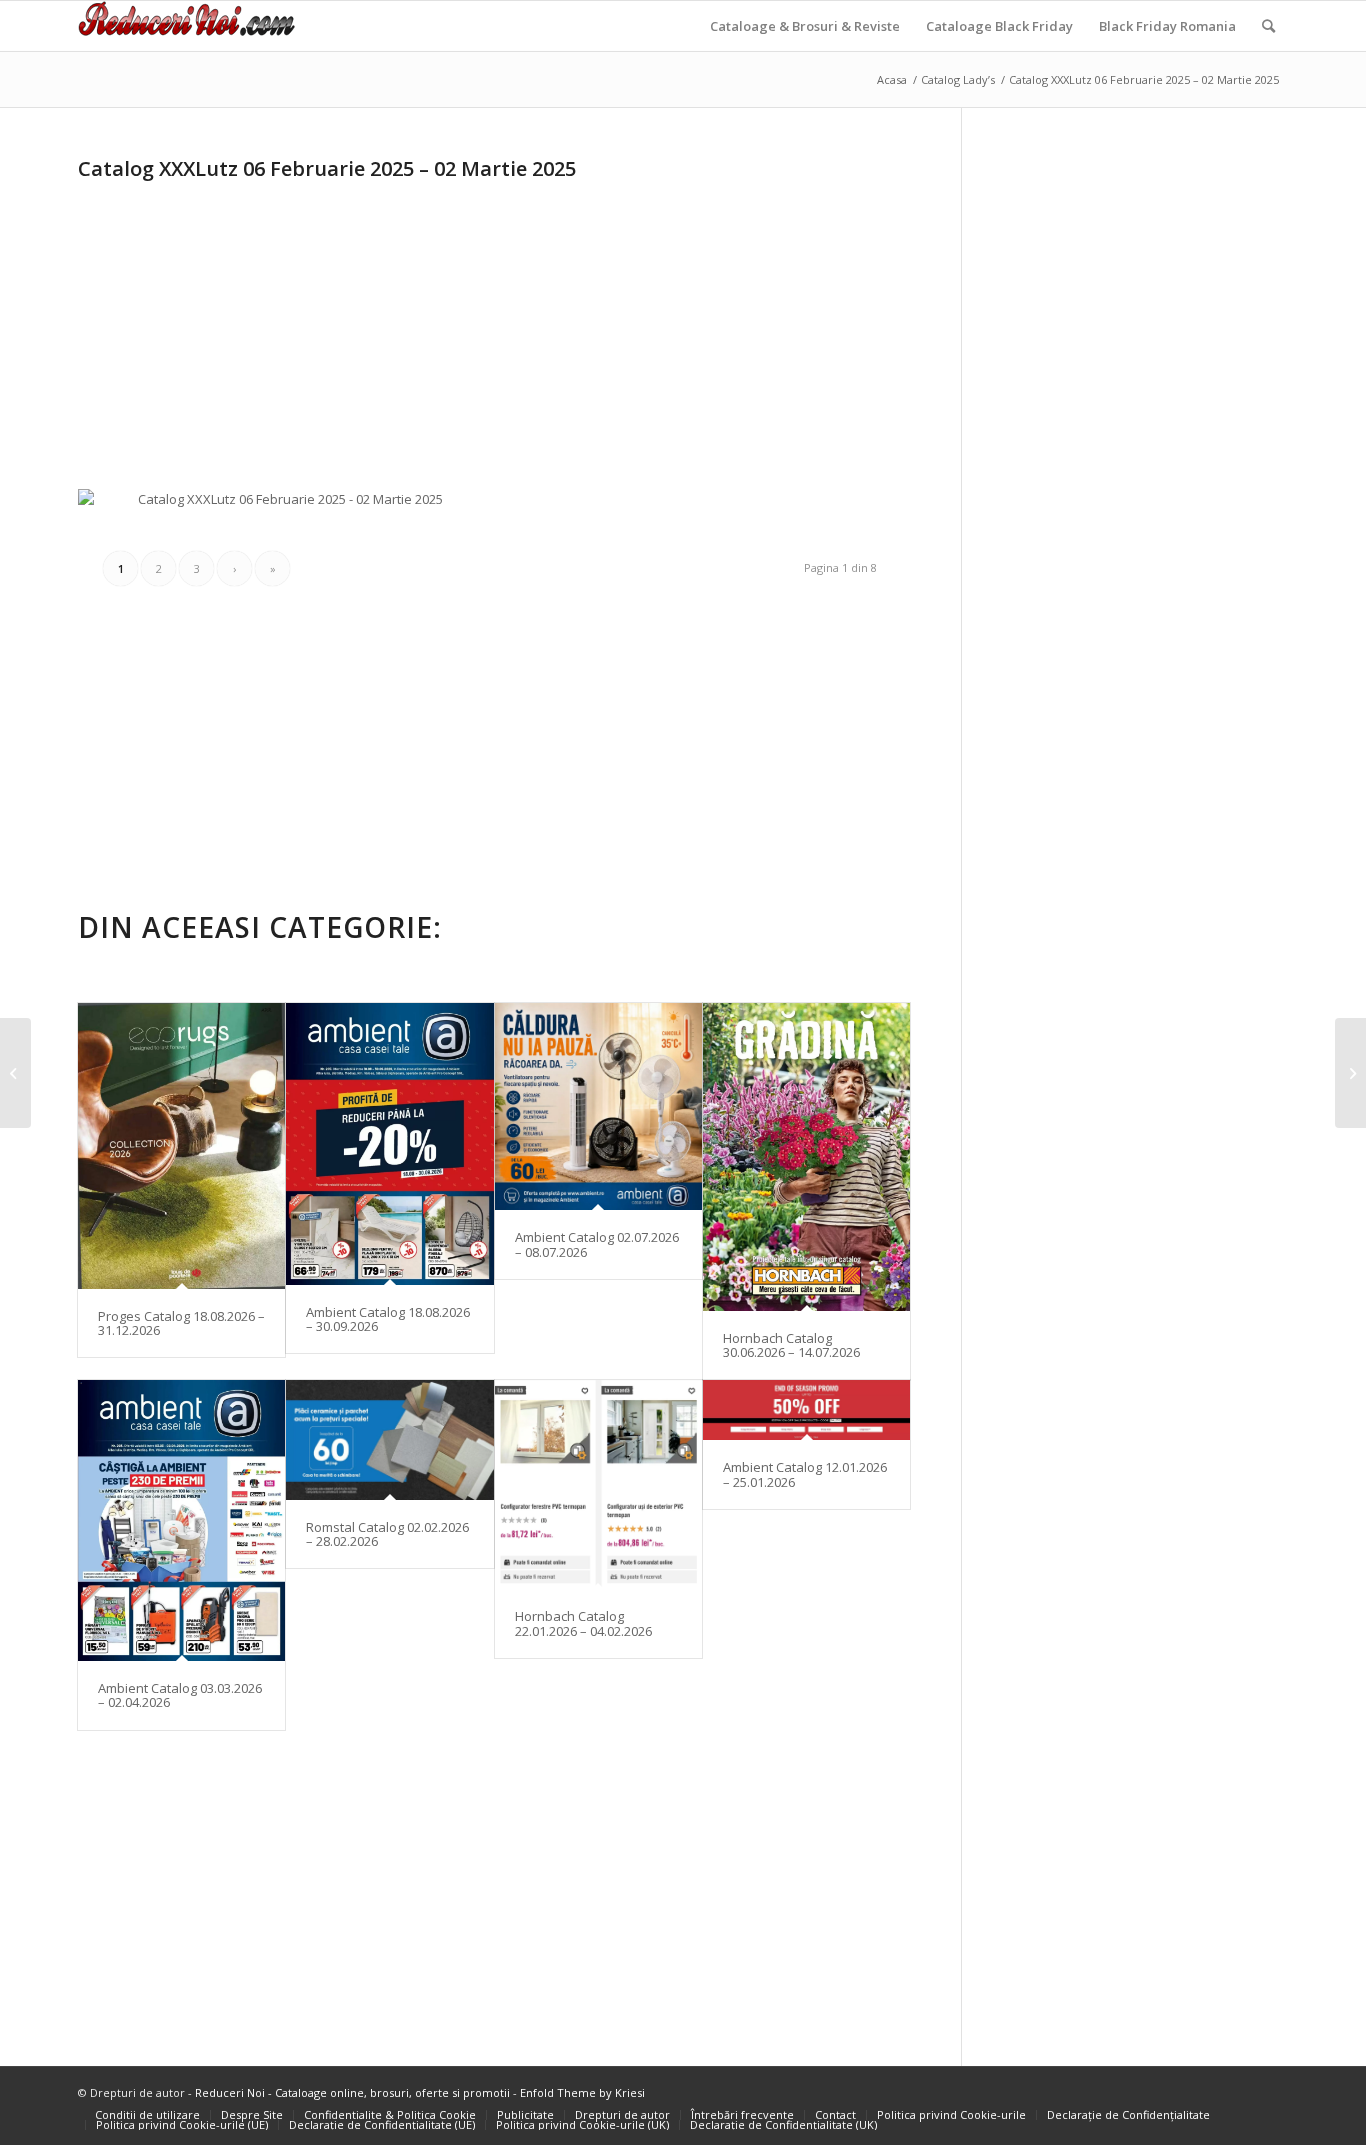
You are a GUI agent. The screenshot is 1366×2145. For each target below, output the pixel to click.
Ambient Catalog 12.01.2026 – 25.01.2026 (805, 1474)
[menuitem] (805, 26)
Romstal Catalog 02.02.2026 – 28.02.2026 (387, 1534)
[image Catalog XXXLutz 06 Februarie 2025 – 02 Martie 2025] (290, 507)
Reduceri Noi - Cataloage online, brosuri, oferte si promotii (352, 2092)
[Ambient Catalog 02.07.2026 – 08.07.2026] (598, 1106)
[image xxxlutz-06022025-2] (714, 496)
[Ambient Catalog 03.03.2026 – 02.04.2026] (181, 1520)
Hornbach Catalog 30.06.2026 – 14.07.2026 (791, 1345)
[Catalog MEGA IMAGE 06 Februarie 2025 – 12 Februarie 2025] (15, 1073)
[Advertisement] (246, 328)
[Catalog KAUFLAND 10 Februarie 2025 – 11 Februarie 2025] (1350, 1073)
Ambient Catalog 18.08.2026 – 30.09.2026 (388, 1319)
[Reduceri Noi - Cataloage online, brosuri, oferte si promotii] (186, 26)
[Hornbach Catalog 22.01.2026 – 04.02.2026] (598, 1485)
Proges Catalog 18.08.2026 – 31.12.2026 (181, 1323)
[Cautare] (1268, 26)
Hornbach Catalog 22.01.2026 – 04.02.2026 (583, 1623)
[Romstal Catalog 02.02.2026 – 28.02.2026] (389, 1440)
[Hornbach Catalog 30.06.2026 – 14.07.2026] (806, 1157)
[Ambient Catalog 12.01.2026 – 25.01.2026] (806, 1410)
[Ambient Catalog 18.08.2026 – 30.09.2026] (389, 1144)
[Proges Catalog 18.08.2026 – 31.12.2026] (181, 1146)
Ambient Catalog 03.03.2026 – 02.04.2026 (180, 1695)
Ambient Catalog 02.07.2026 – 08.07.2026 (597, 1244)
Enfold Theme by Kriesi (582, 2092)
